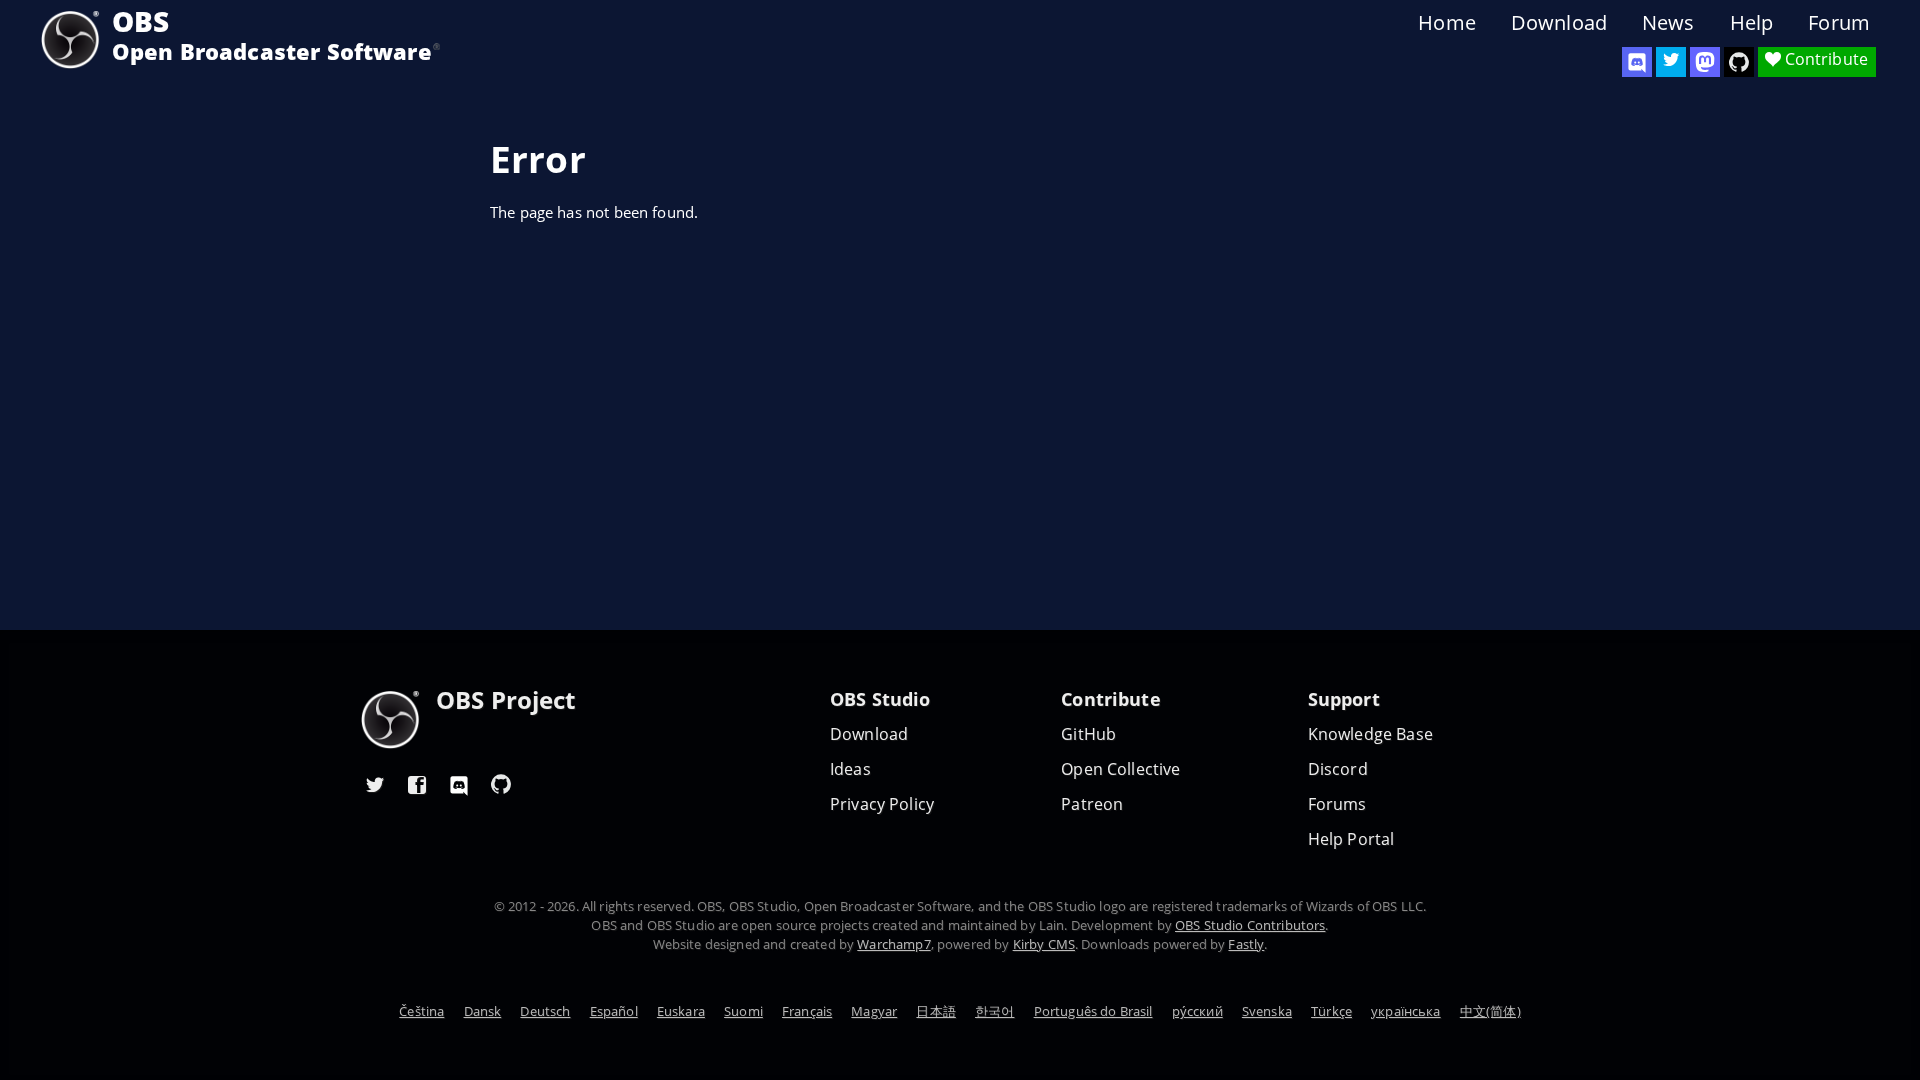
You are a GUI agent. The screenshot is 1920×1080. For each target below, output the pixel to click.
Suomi (743, 1011)
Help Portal (1351, 839)
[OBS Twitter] (1671, 62)
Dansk (483, 1011)
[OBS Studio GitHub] (1739, 62)
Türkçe (1331, 1011)
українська (1406, 1011)
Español (614, 1011)
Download (1559, 23)
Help (1752, 23)
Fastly (1246, 944)
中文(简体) (1490, 1011)
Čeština (421, 1011)
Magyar (874, 1011)
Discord (1338, 769)
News (1668, 23)
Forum (1839, 23)
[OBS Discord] (1637, 62)
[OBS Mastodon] (1705, 62)
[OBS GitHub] (501, 784)
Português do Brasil (1093, 1011)
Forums (1337, 804)
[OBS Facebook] (417, 784)
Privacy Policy (882, 804)
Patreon (1092, 804)
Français (807, 1011)
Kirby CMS (1044, 944)
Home (1447, 23)
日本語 (935, 1011)
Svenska (1267, 1011)
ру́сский (1197, 1011)
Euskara (681, 1011)
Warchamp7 (893, 944)
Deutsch (545, 1011)
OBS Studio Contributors (1250, 925)
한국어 (994, 1011)
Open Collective (1120, 769)
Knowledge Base (1370, 734)
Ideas (850, 769)
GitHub (1088, 734)
